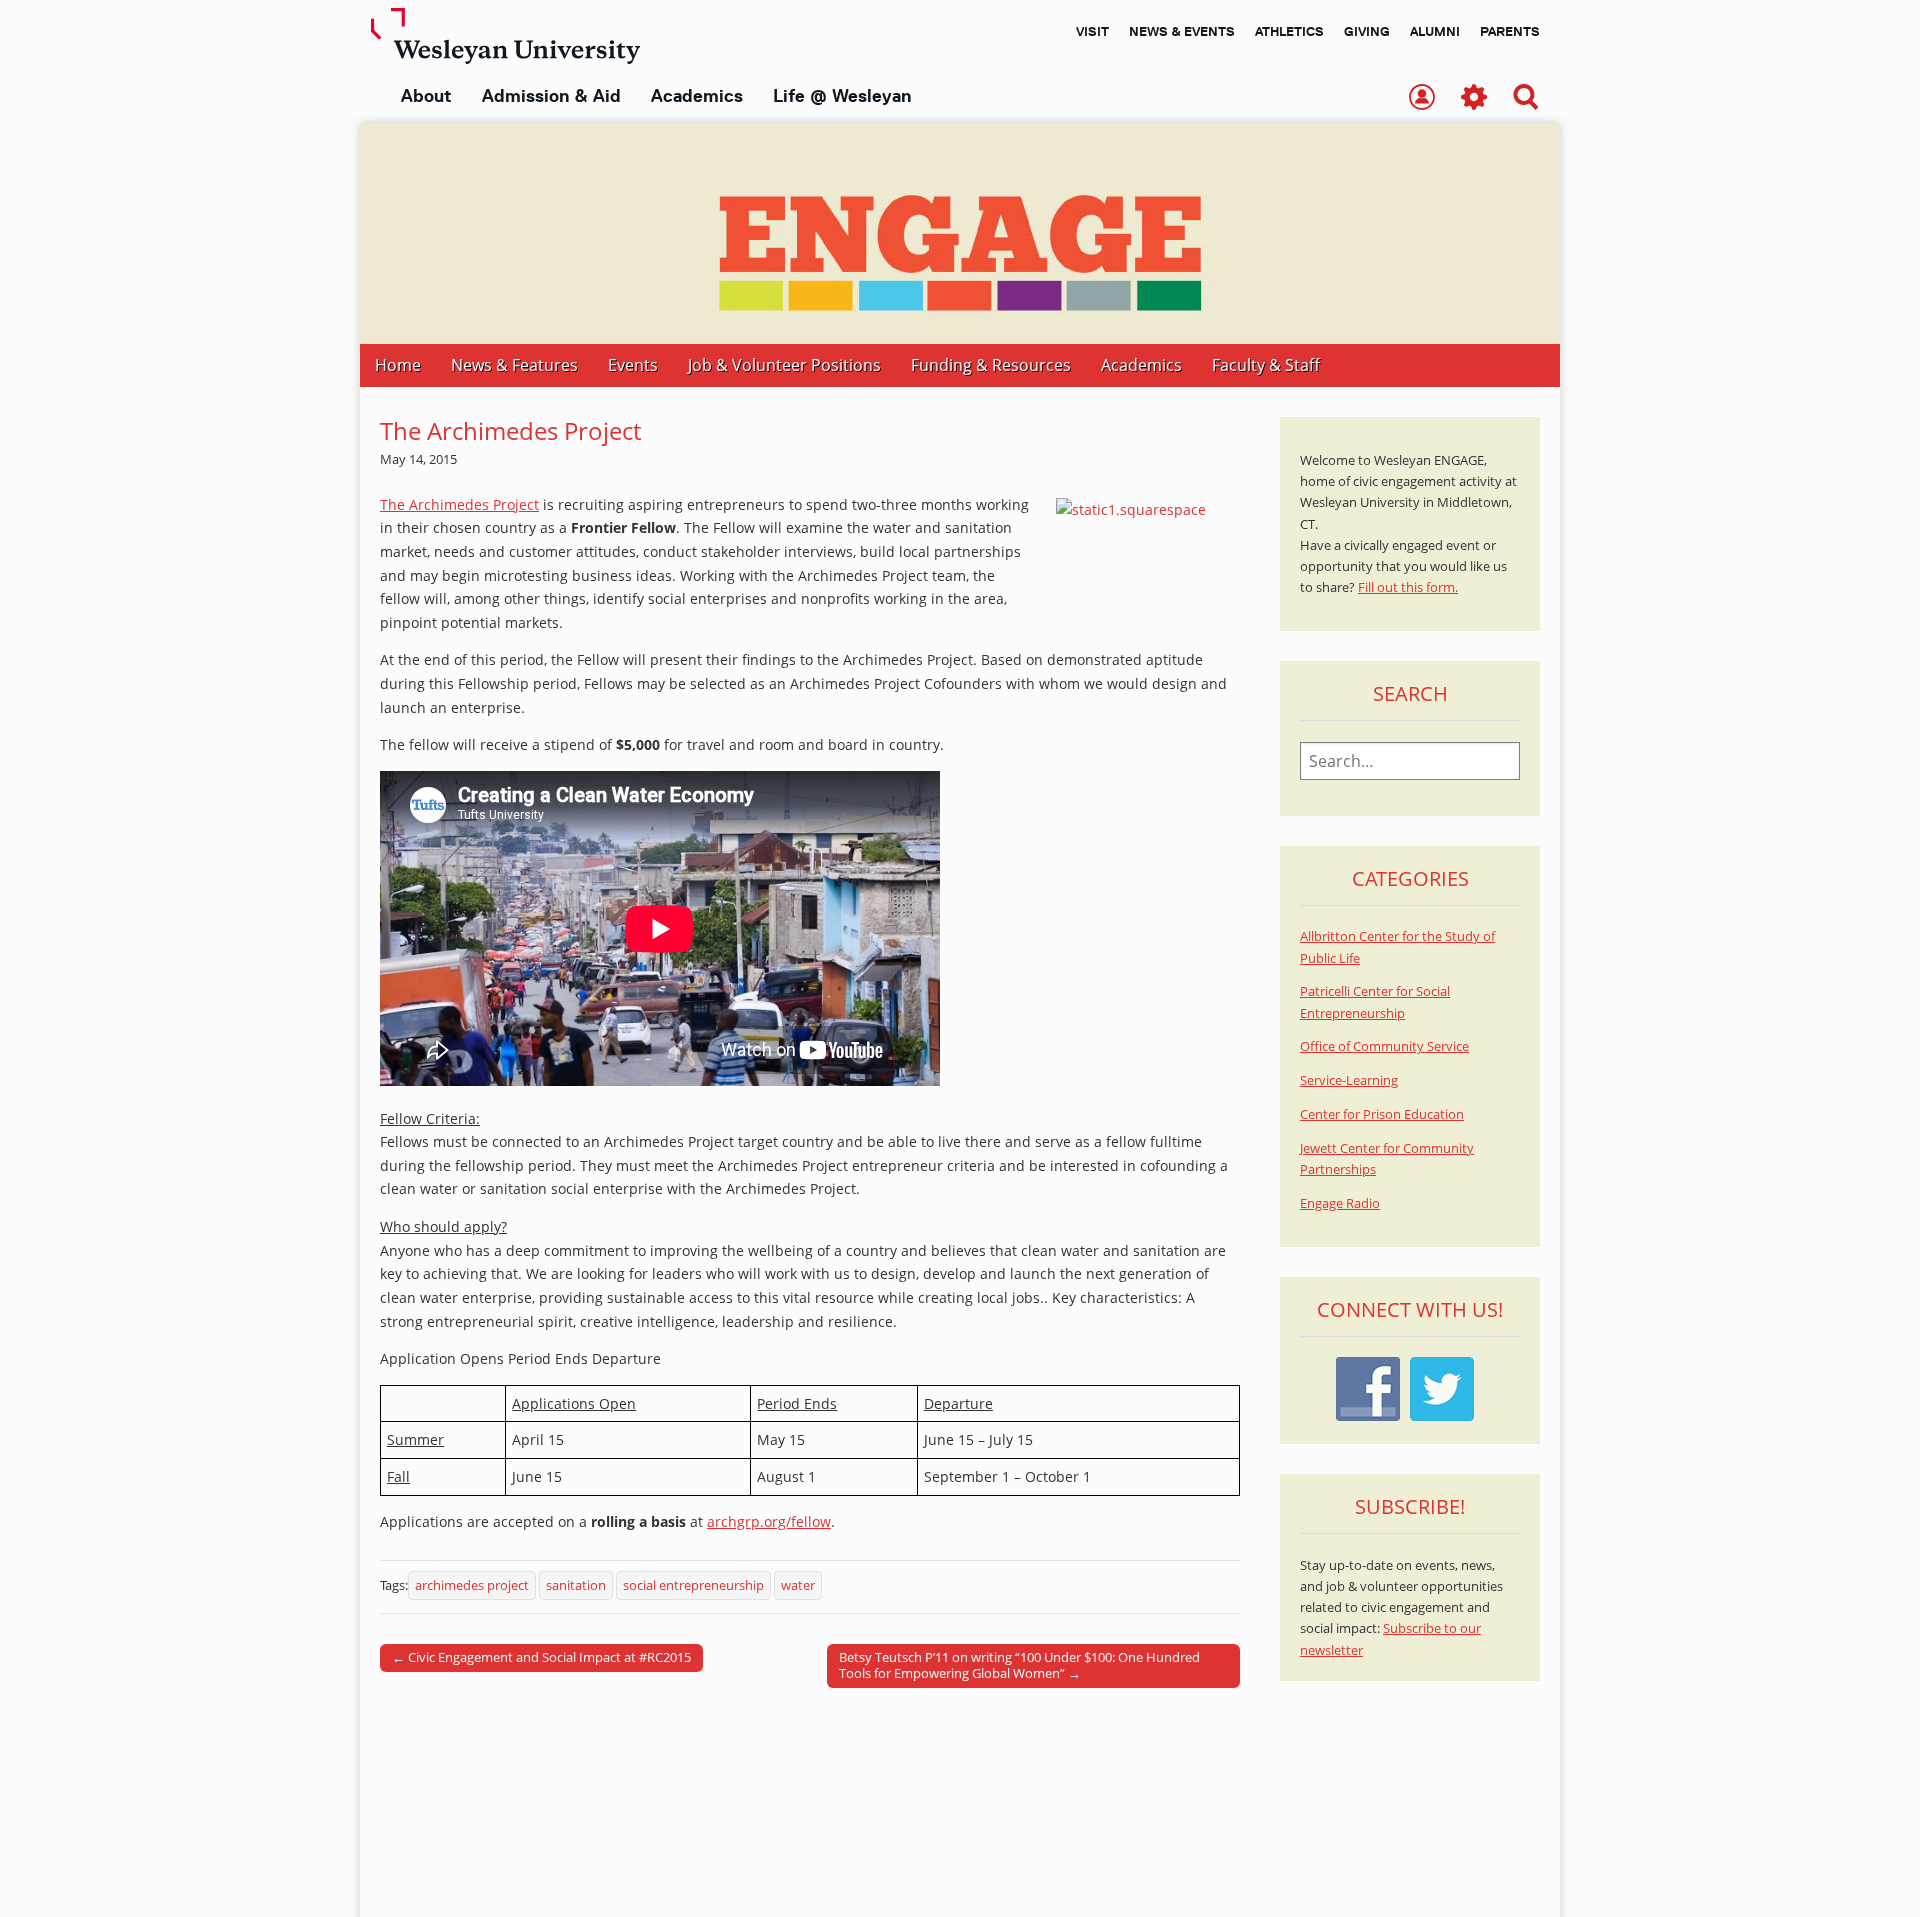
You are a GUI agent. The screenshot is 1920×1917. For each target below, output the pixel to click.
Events (633, 365)
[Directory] (1422, 98)
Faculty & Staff (1266, 365)
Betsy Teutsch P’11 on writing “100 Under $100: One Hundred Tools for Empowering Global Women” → (1019, 1665)
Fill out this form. (1408, 587)
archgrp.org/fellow (769, 1521)
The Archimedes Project (459, 504)
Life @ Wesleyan (842, 96)
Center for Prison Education (1382, 1114)
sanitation (576, 1585)
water (798, 1585)
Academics (697, 96)
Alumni (1435, 31)
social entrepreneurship (693, 1585)
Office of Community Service (1384, 1046)
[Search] (1526, 98)
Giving (1367, 31)
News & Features (514, 365)
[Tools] (1474, 98)
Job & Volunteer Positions (784, 365)
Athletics (1289, 31)
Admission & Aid (551, 96)
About (426, 96)
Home (398, 365)
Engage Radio (1340, 1203)
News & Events (1182, 31)
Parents (1510, 31)
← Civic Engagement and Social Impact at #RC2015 (541, 1657)
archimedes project (472, 1585)
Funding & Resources (991, 365)
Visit (1092, 31)
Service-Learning (1349, 1080)
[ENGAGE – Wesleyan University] (960, 233)
